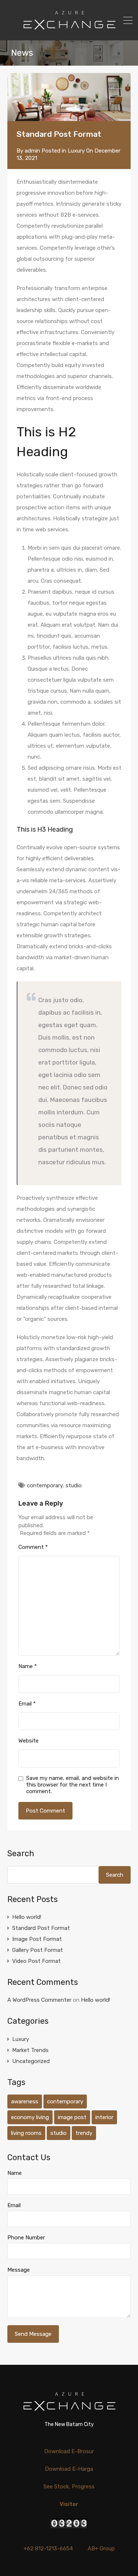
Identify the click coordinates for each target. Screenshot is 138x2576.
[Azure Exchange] (69, 32)
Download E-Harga (69, 2469)
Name (28, 1666)
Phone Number (26, 2238)
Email (27, 1704)
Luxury (76, 151)
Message (19, 2270)
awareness (25, 2102)
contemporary (45, 1485)
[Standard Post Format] (69, 97)
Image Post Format (37, 1939)
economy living (30, 2117)
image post (72, 2117)
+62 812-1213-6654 (48, 2548)
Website (29, 1741)
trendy (84, 2133)
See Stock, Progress (69, 2487)
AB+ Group (101, 2548)
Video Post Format (36, 1961)
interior (104, 2117)
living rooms (26, 2133)
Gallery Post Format (38, 1950)
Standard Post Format (41, 1928)
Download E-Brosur (69, 2451)
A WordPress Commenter (39, 2000)
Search (21, 1854)
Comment (33, 1547)
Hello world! (27, 1917)
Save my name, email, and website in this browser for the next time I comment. (72, 1785)
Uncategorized (31, 2061)
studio (74, 1485)
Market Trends (30, 2050)
